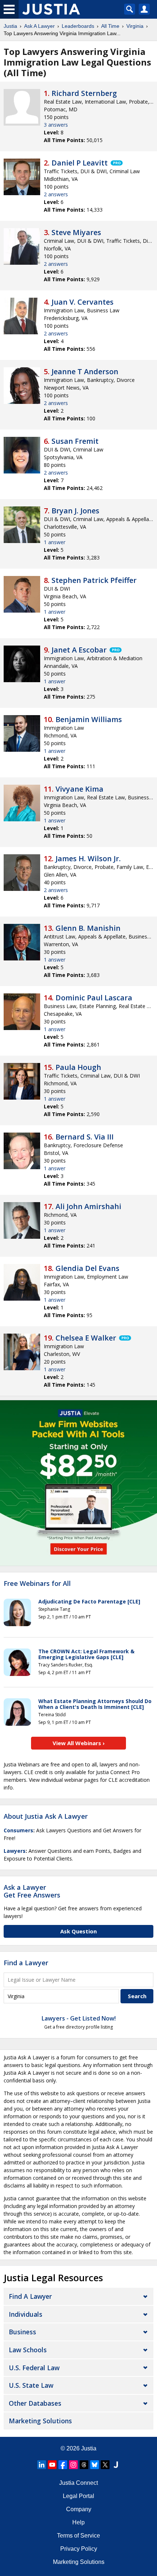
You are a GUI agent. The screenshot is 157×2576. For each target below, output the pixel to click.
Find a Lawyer (26, 1963)
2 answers (56, 194)
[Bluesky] (95, 2465)
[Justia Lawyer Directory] (116, 2465)
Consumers (18, 1830)
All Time (110, 26)
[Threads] (84, 2465)
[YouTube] (52, 2465)
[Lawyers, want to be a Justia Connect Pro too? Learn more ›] (116, 163)
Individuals (26, 2314)
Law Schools (28, 2350)
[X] (105, 2465)
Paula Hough (78, 1067)
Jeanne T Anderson (85, 371)
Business (22, 2332)
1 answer (55, 542)
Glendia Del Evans (87, 1268)
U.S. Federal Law (34, 2368)
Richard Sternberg (84, 93)
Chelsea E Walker (86, 1338)
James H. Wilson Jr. (88, 858)
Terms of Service (78, 2536)
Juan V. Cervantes (83, 302)
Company (79, 2509)
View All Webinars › (79, 1743)
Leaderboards (78, 26)
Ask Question (78, 1931)
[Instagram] (73, 2465)
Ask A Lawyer (39, 26)
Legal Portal (78, 2496)
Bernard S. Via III (85, 1137)
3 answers (56, 125)
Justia (10, 26)
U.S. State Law (31, 2385)
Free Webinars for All (37, 1584)
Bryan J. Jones (75, 511)
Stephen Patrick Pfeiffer (94, 580)
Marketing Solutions (40, 2421)
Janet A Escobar (79, 650)
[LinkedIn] (42, 2465)
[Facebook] (63, 2465)
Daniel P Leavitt (80, 163)
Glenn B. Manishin (88, 928)
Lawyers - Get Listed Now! (79, 2018)
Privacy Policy (79, 2549)
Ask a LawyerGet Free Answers (32, 1891)
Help (78, 2522)
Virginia (135, 26)
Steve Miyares (76, 232)
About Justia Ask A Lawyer (46, 1816)
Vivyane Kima (79, 789)
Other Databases (35, 2403)
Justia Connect (78, 2483)
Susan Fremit (75, 441)
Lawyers (15, 1851)
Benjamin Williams (89, 719)
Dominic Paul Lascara (94, 998)
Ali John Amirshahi (88, 1206)
